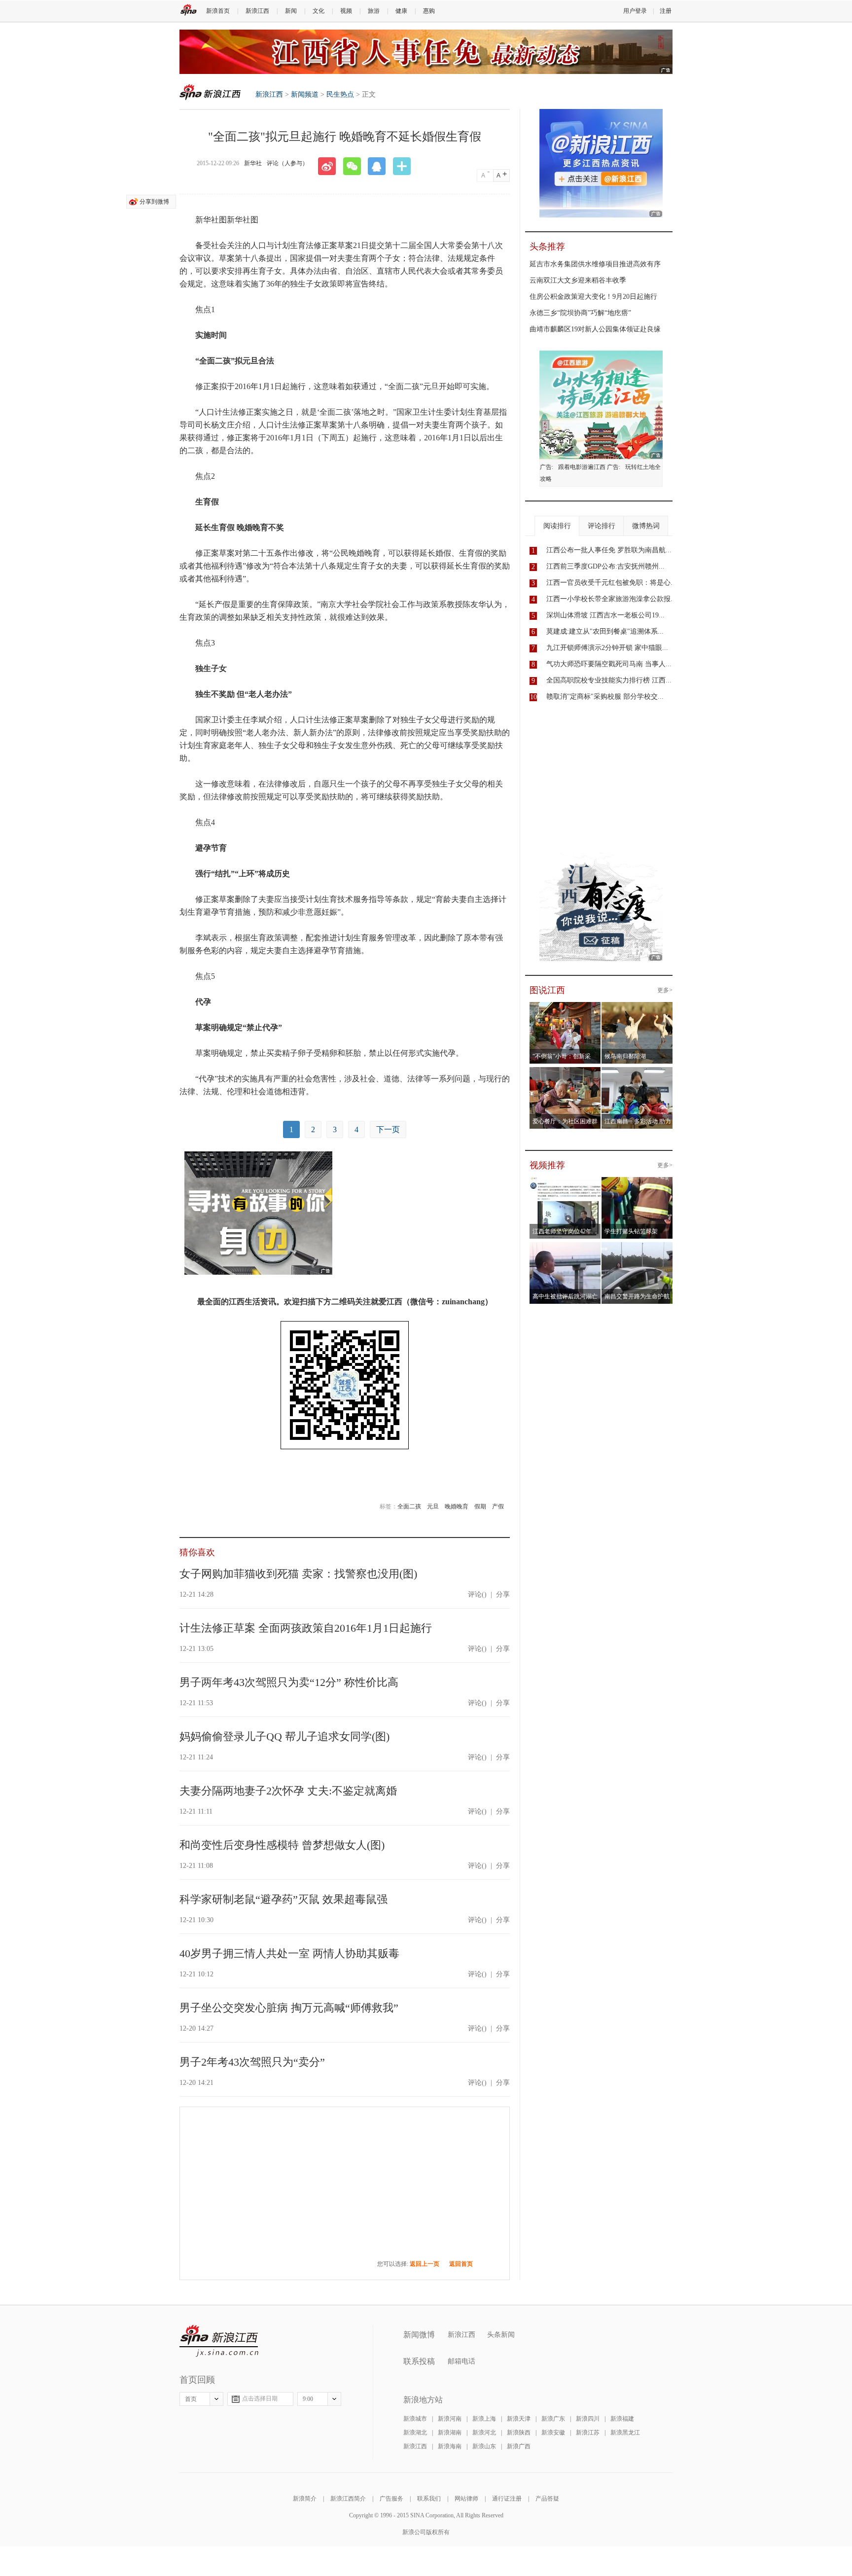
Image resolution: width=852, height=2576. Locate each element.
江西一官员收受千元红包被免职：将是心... (611, 583)
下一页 (388, 1129)
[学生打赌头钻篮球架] (637, 1183)
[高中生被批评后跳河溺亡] (565, 1248)
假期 (480, 1506)
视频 (346, 11)
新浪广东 (553, 2419)
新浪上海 (484, 2419)
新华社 (253, 163)
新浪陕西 (519, 2433)
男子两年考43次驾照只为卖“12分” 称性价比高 (289, 1682)
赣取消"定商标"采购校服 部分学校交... (605, 697)
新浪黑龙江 (625, 2433)
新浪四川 (588, 2419)
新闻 (291, 11)
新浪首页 (218, 11)
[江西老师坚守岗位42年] (565, 1183)
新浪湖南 (450, 2433)
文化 (319, 11)
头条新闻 (501, 2335)
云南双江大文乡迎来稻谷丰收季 (578, 280)
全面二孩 (409, 1506)
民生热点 (340, 94)
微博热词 (646, 526)
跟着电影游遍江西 (582, 467)
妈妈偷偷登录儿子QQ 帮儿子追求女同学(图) (284, 1736)
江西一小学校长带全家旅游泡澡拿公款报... (611, 599)
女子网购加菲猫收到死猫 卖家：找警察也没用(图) (298, 1574)
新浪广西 (519, 2446)
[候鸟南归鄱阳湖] (637, 1008)
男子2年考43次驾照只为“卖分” (252, 2062)
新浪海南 (450, 2446)
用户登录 (635, 11)
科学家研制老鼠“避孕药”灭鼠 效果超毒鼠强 (284, 1899)
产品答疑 (547, 2499)
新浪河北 (484, 2433)
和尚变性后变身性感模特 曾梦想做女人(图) (282, 1845)
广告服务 (391, 2499)
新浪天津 (519, 2419)
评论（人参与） (287, 163)
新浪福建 (622, 2419)
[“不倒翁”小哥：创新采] (565, 1008)
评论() (477, 1594)
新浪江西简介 (348, 2499)
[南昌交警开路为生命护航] (637, 1248)
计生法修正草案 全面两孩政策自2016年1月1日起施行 (306, 1628)
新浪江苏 (588, 2433)
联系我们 (429, 2499)
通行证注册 (507, 2499)
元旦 (433, 1506)
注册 (666, 11)
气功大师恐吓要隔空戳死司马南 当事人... (609, 664)
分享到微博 (154, 202)
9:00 (308, 2399)
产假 (498, 1506)
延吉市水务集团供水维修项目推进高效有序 (595, 264)
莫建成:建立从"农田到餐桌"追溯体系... (605, 631)
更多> (665, 990)
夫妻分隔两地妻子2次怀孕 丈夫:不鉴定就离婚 (288, 1791)
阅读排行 (557, 526)
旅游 (374, 11)
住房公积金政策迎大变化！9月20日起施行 (593, 297)
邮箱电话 (461, 2361)
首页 (191, 2399)
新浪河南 (450, 2419)
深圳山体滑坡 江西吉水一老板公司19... (605, 615)
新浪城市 (415, 2419)
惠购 (429, 11)
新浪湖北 (415, 2433)
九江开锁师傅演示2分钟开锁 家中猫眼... (607, 648)
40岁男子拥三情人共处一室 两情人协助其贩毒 (289, 1953)
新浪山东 (484, 2446)
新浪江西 (257, 11)
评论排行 (602, 526)
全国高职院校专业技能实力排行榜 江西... (609, 680)
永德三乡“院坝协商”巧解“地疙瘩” (580, 313)
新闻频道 (305, 94)
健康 (401, 11)
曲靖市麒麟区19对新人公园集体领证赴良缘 (595, 329)
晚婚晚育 (457, 1506)
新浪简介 (305, 2499)
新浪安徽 (553, 2433)
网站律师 (466, 2499)
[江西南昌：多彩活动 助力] (637, 1073)
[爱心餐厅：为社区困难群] (565, 1073)
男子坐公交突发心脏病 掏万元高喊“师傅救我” (289, 2008)
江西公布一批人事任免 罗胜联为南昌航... (609, 550)
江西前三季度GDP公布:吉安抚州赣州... (605, 566)
